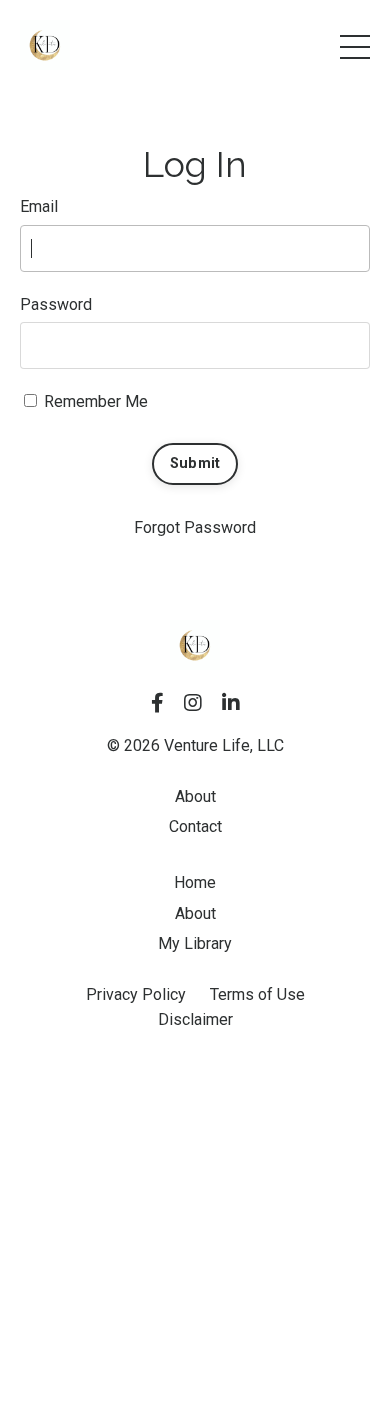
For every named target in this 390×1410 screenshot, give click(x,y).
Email (39, 206)
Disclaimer (195, 1019)
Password (56, 304)
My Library (195, 943)
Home (195, 882)
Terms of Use (257, 994)
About (195, 796)
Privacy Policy (136, 994)
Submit (195, 463)
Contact (195, 826)
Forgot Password (195, 527)
